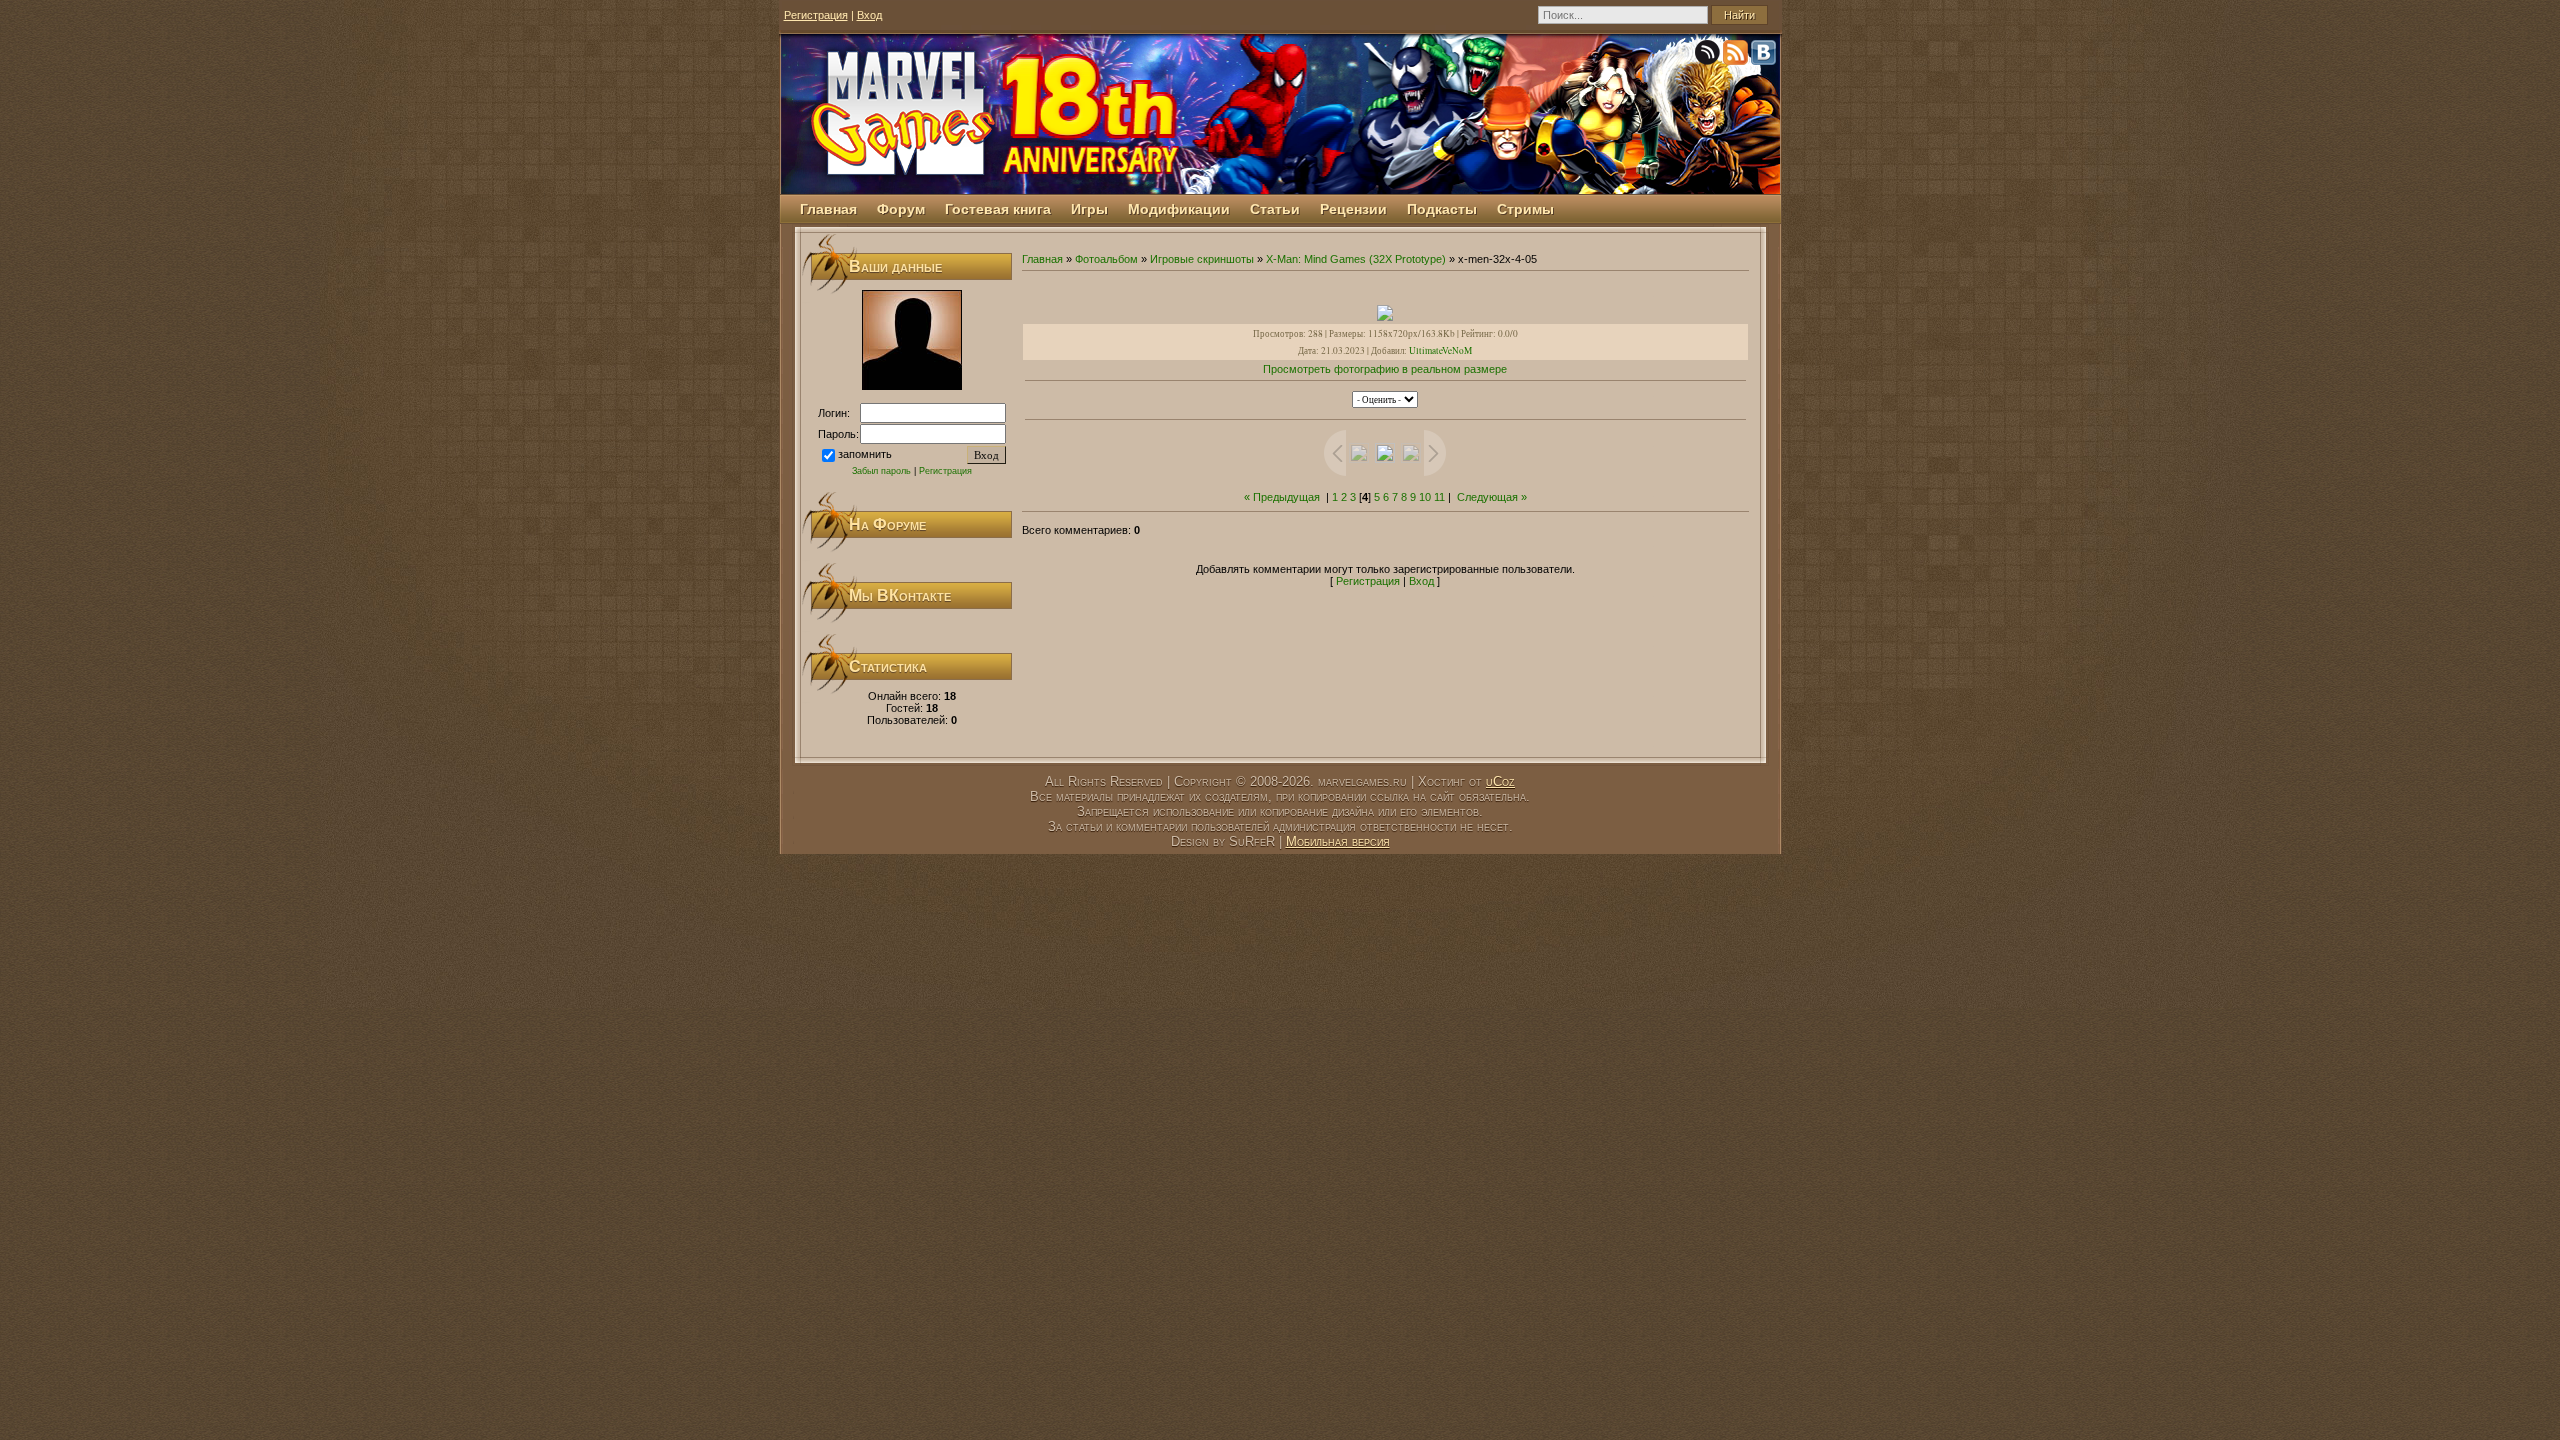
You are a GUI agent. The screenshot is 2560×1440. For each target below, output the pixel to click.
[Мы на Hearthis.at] (1709, 56)
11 (1439, 497)
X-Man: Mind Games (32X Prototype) (1356, 259)
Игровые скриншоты (1202, 259)
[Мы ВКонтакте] (1765, 56)
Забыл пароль (881, 471)
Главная (1042, 259)
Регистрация (816, 15)
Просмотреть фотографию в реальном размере (1385, 369)
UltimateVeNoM (1440, 350)
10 (1425, 497)
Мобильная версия (1338, 841)
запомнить (865, 454)
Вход (869, 15)
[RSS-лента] (1737, 56)
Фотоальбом (1106, 259)
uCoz (1500, 781)
